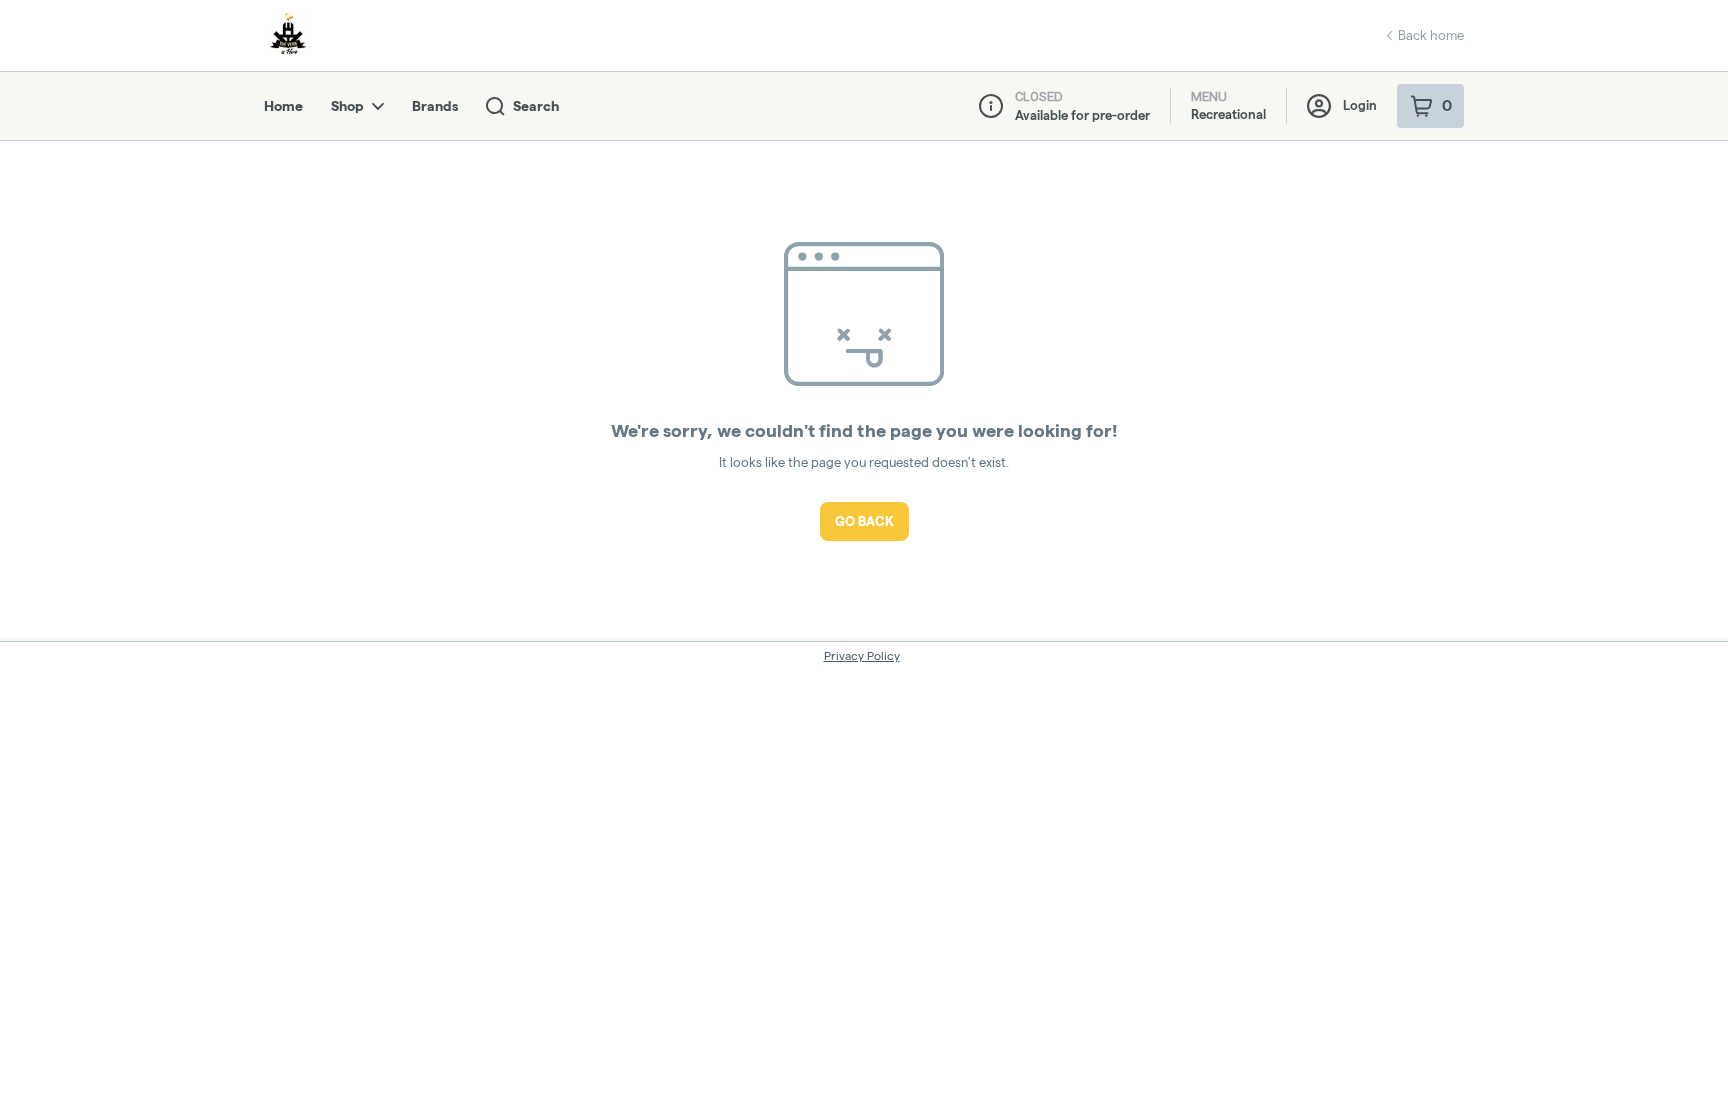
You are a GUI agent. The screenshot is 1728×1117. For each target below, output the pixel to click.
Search (536, 106)
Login (1360, 105)
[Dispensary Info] (991, 106)
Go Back (864, 521)
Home (283, 106)
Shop (347, 106)
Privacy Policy (862, 655)
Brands (435, 106)
